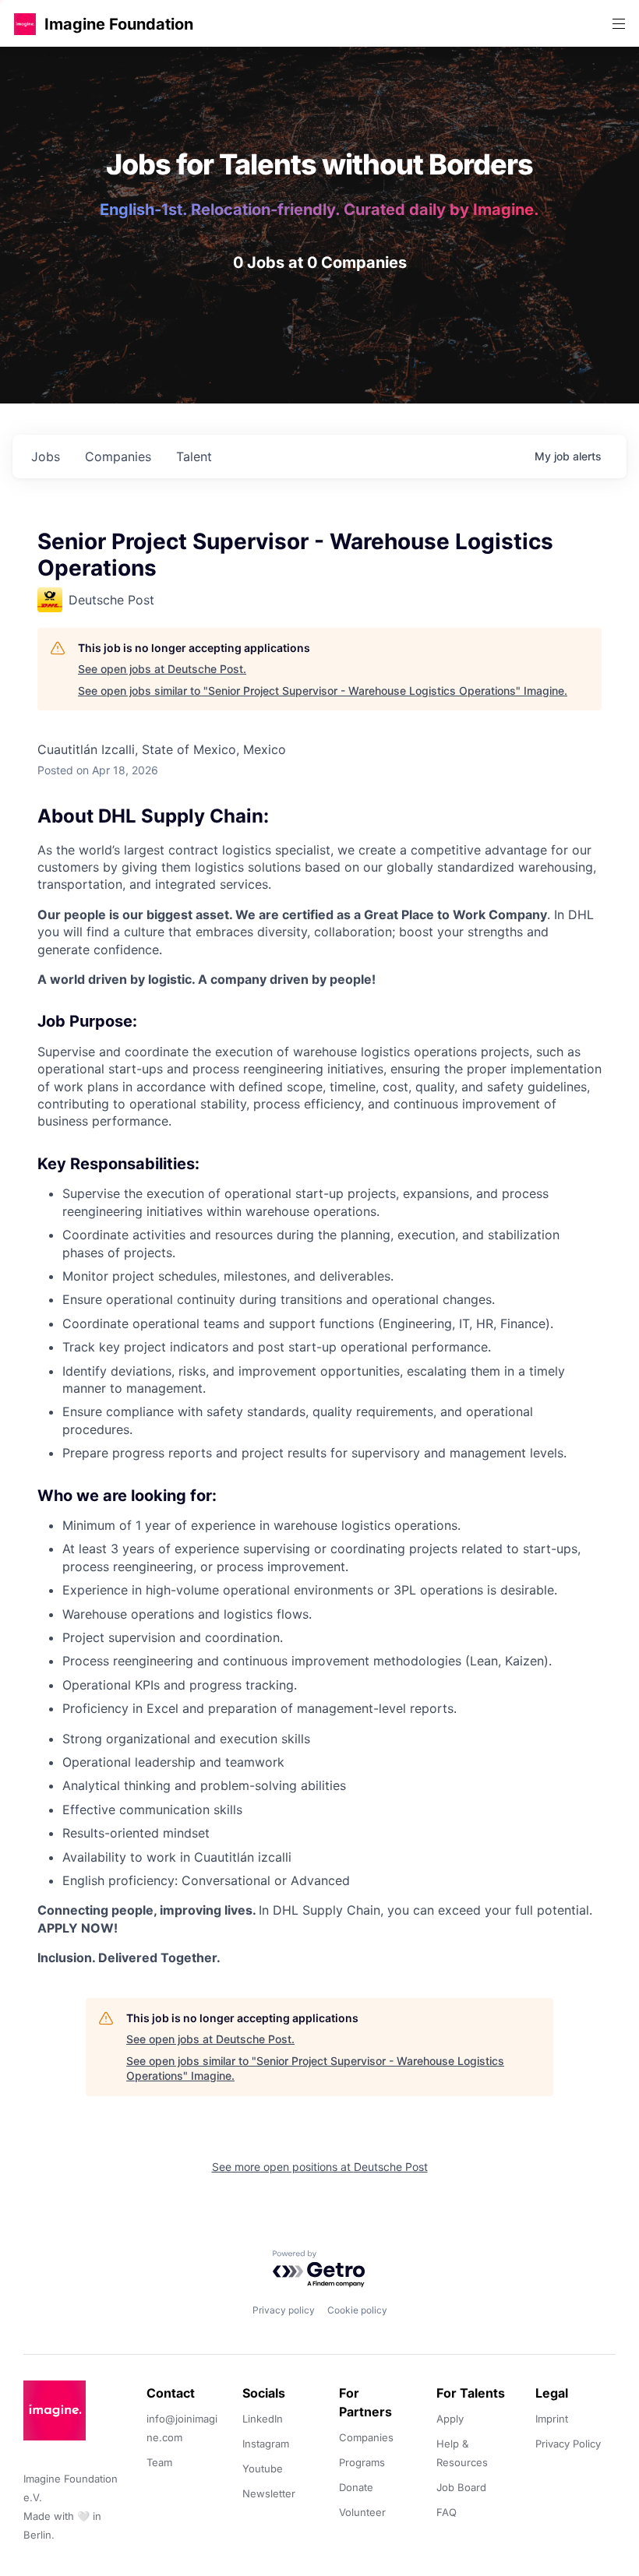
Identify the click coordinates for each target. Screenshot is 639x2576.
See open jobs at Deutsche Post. (162, 669)
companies (118, 456)
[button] (25, 24)
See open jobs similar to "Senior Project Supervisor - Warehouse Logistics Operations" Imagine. (323, 691)
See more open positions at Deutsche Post (320, 2167)
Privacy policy (284, 2310)
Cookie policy (357, 2310)
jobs (46, 456)
